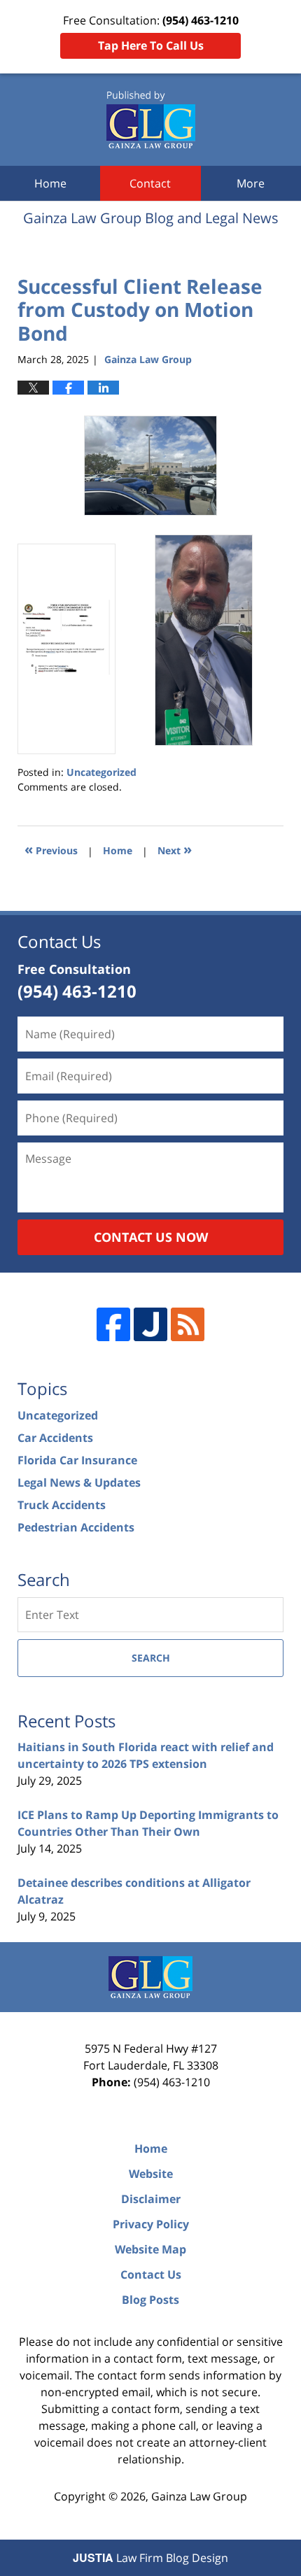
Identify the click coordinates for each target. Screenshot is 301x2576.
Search (151, 1658)
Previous (51, 849)
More (251, 183)
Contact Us (151, 2274)
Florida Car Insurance (77, 1460)
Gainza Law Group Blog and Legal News (151, 120)
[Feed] (188, 1324)
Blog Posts (150, 2300)
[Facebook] (113, 1324)
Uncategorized (101, 772)
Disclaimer (151, 2199)
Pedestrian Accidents (76, 1527)
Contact (150, 183)
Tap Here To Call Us (151, 45)
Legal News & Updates (79, 1482)
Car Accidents (55, 1438)
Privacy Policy (151, 2224)
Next (175, 849)
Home (50, 183)
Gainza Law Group (199, 2496)
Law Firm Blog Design (150, 2558)
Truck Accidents (62, 1505)
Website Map (150, 2249)
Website (151, 2174)
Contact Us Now (151, 1237)
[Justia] (150, 1324)
